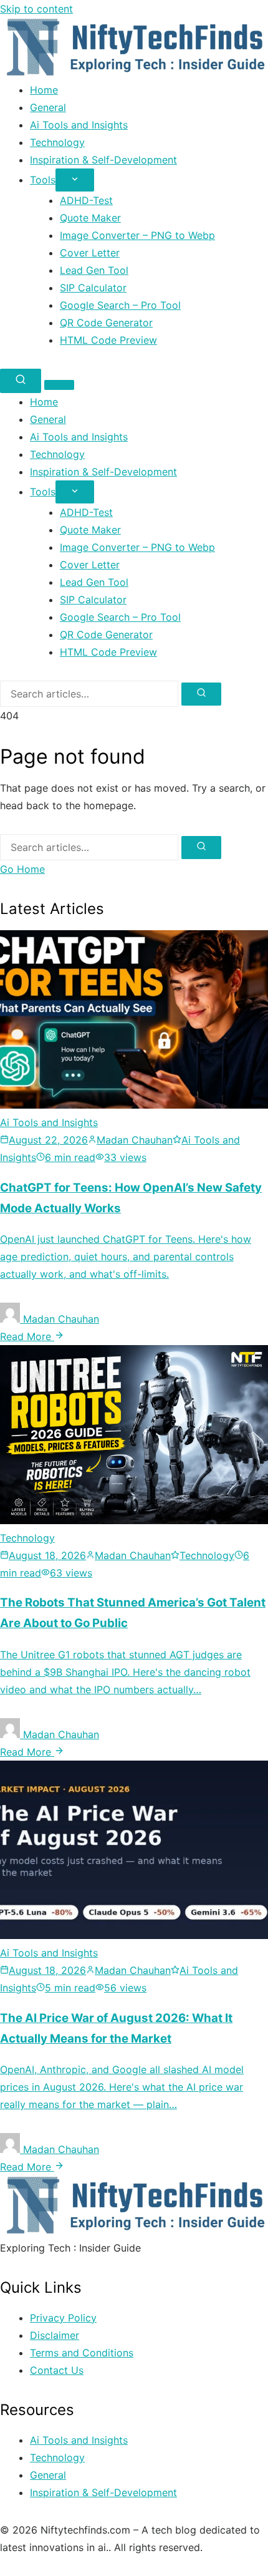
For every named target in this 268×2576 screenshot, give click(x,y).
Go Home (22, 869)
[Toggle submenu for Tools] (75, 180)
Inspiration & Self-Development (103, 160)
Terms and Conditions (82, 2353)
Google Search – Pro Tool (120, 305)
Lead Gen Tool (94, 270)
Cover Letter (90, 253)
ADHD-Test (86, 200)
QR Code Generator (106, 323)
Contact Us (57, 2370)
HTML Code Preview (108, 340)
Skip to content (36, 9)
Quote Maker (90, 218)
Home (44, 90)
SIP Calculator (93, 288)
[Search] (21, 381)
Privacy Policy (63, 2318)
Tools (43, 180)
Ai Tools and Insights (79, 125)
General (48, 107)
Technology (57, 142)
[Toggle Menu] (59, 385)
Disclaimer (55, 2335)
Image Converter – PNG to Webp (137, 235)
